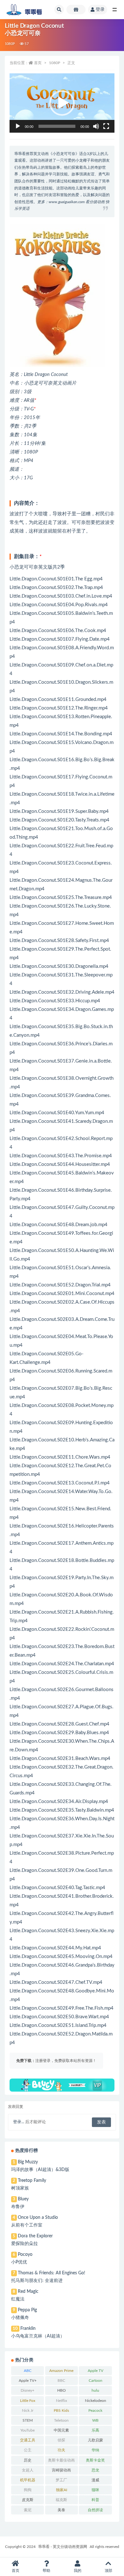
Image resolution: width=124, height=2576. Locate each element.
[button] (62, 103)
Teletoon (61, 2420)
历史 (28, 2460)
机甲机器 (28, 2480)
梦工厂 (61, 2480)
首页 (38, 63)
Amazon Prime (61, 2371)
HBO (62, 2390)
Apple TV (96, 2371)
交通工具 (28, 2440)
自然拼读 (95, 2510)
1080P (10, 44)
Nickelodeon (96, 2401)
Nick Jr (28, 2410)
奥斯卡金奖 (95, 2460)
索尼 (28, 2510)
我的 (78, 2571)
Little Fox (28, 2401)
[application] (62, 103)
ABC (28, 2371)
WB (95, 2420)
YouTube (28, 2430)
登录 (100, 10)
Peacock (95, 2410)
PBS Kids (61, 2410)
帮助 (46, 2571)
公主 (28, 2450)
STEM (28, 2420)
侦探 (61, 2440)
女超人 (28, 2470)
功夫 (61, 2450)
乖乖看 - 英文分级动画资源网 (63, 2547)
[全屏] (106, 126)
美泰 (61, 2510)
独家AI (62, 2490)
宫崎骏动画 (61, 2470)
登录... (19, 2122)
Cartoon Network (96, 2382)
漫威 (95, 2480)
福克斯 (61, 2500)
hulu (95, 2390)
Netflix (62, 2401)
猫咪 (95, 2490)
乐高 (95, 2430)
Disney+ (28, 2390)
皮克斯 (28, 2500)
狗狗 (28, 2490)
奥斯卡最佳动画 (61, 2460)
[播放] (18, 126)
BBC (61, 2381)
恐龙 (95, 2470)
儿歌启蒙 (95, 2440)
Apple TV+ (28, 2381)
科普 (95, 2500)
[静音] (96, 126)
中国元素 (61, 2430)
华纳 (95, 2450)
